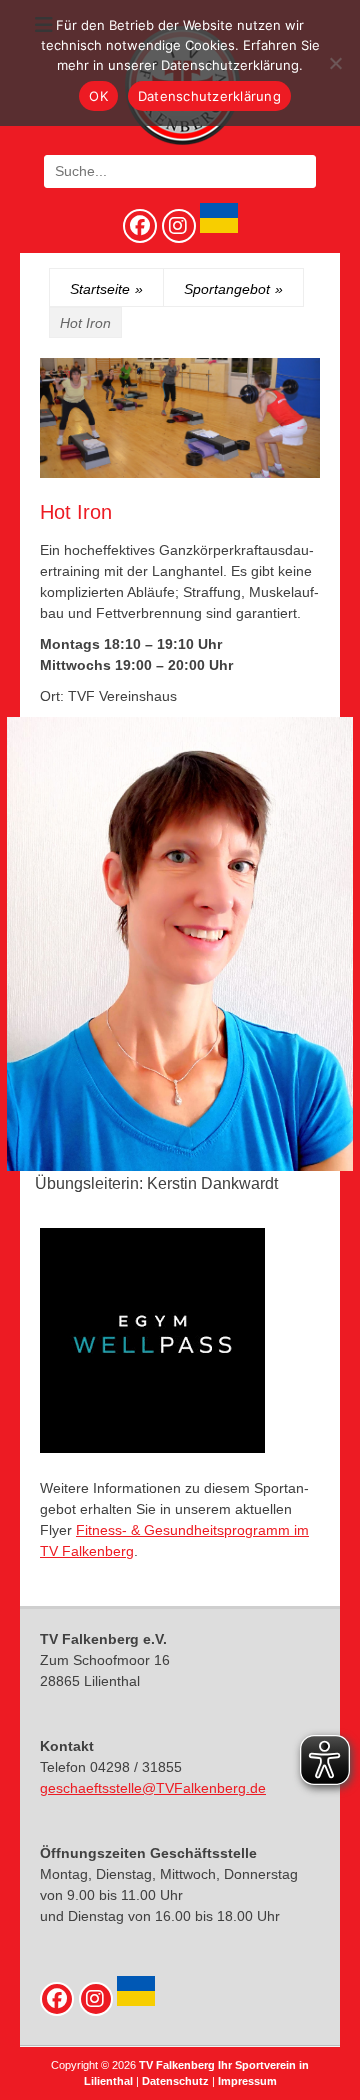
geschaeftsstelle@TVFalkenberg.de (153, 1788)
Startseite (106, 289)
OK (98, 96)
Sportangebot (233, 289)
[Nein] (335, 63)
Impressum (247, 2081)
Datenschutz (175, 2081)
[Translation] (217, 228)
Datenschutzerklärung (209, 96)
